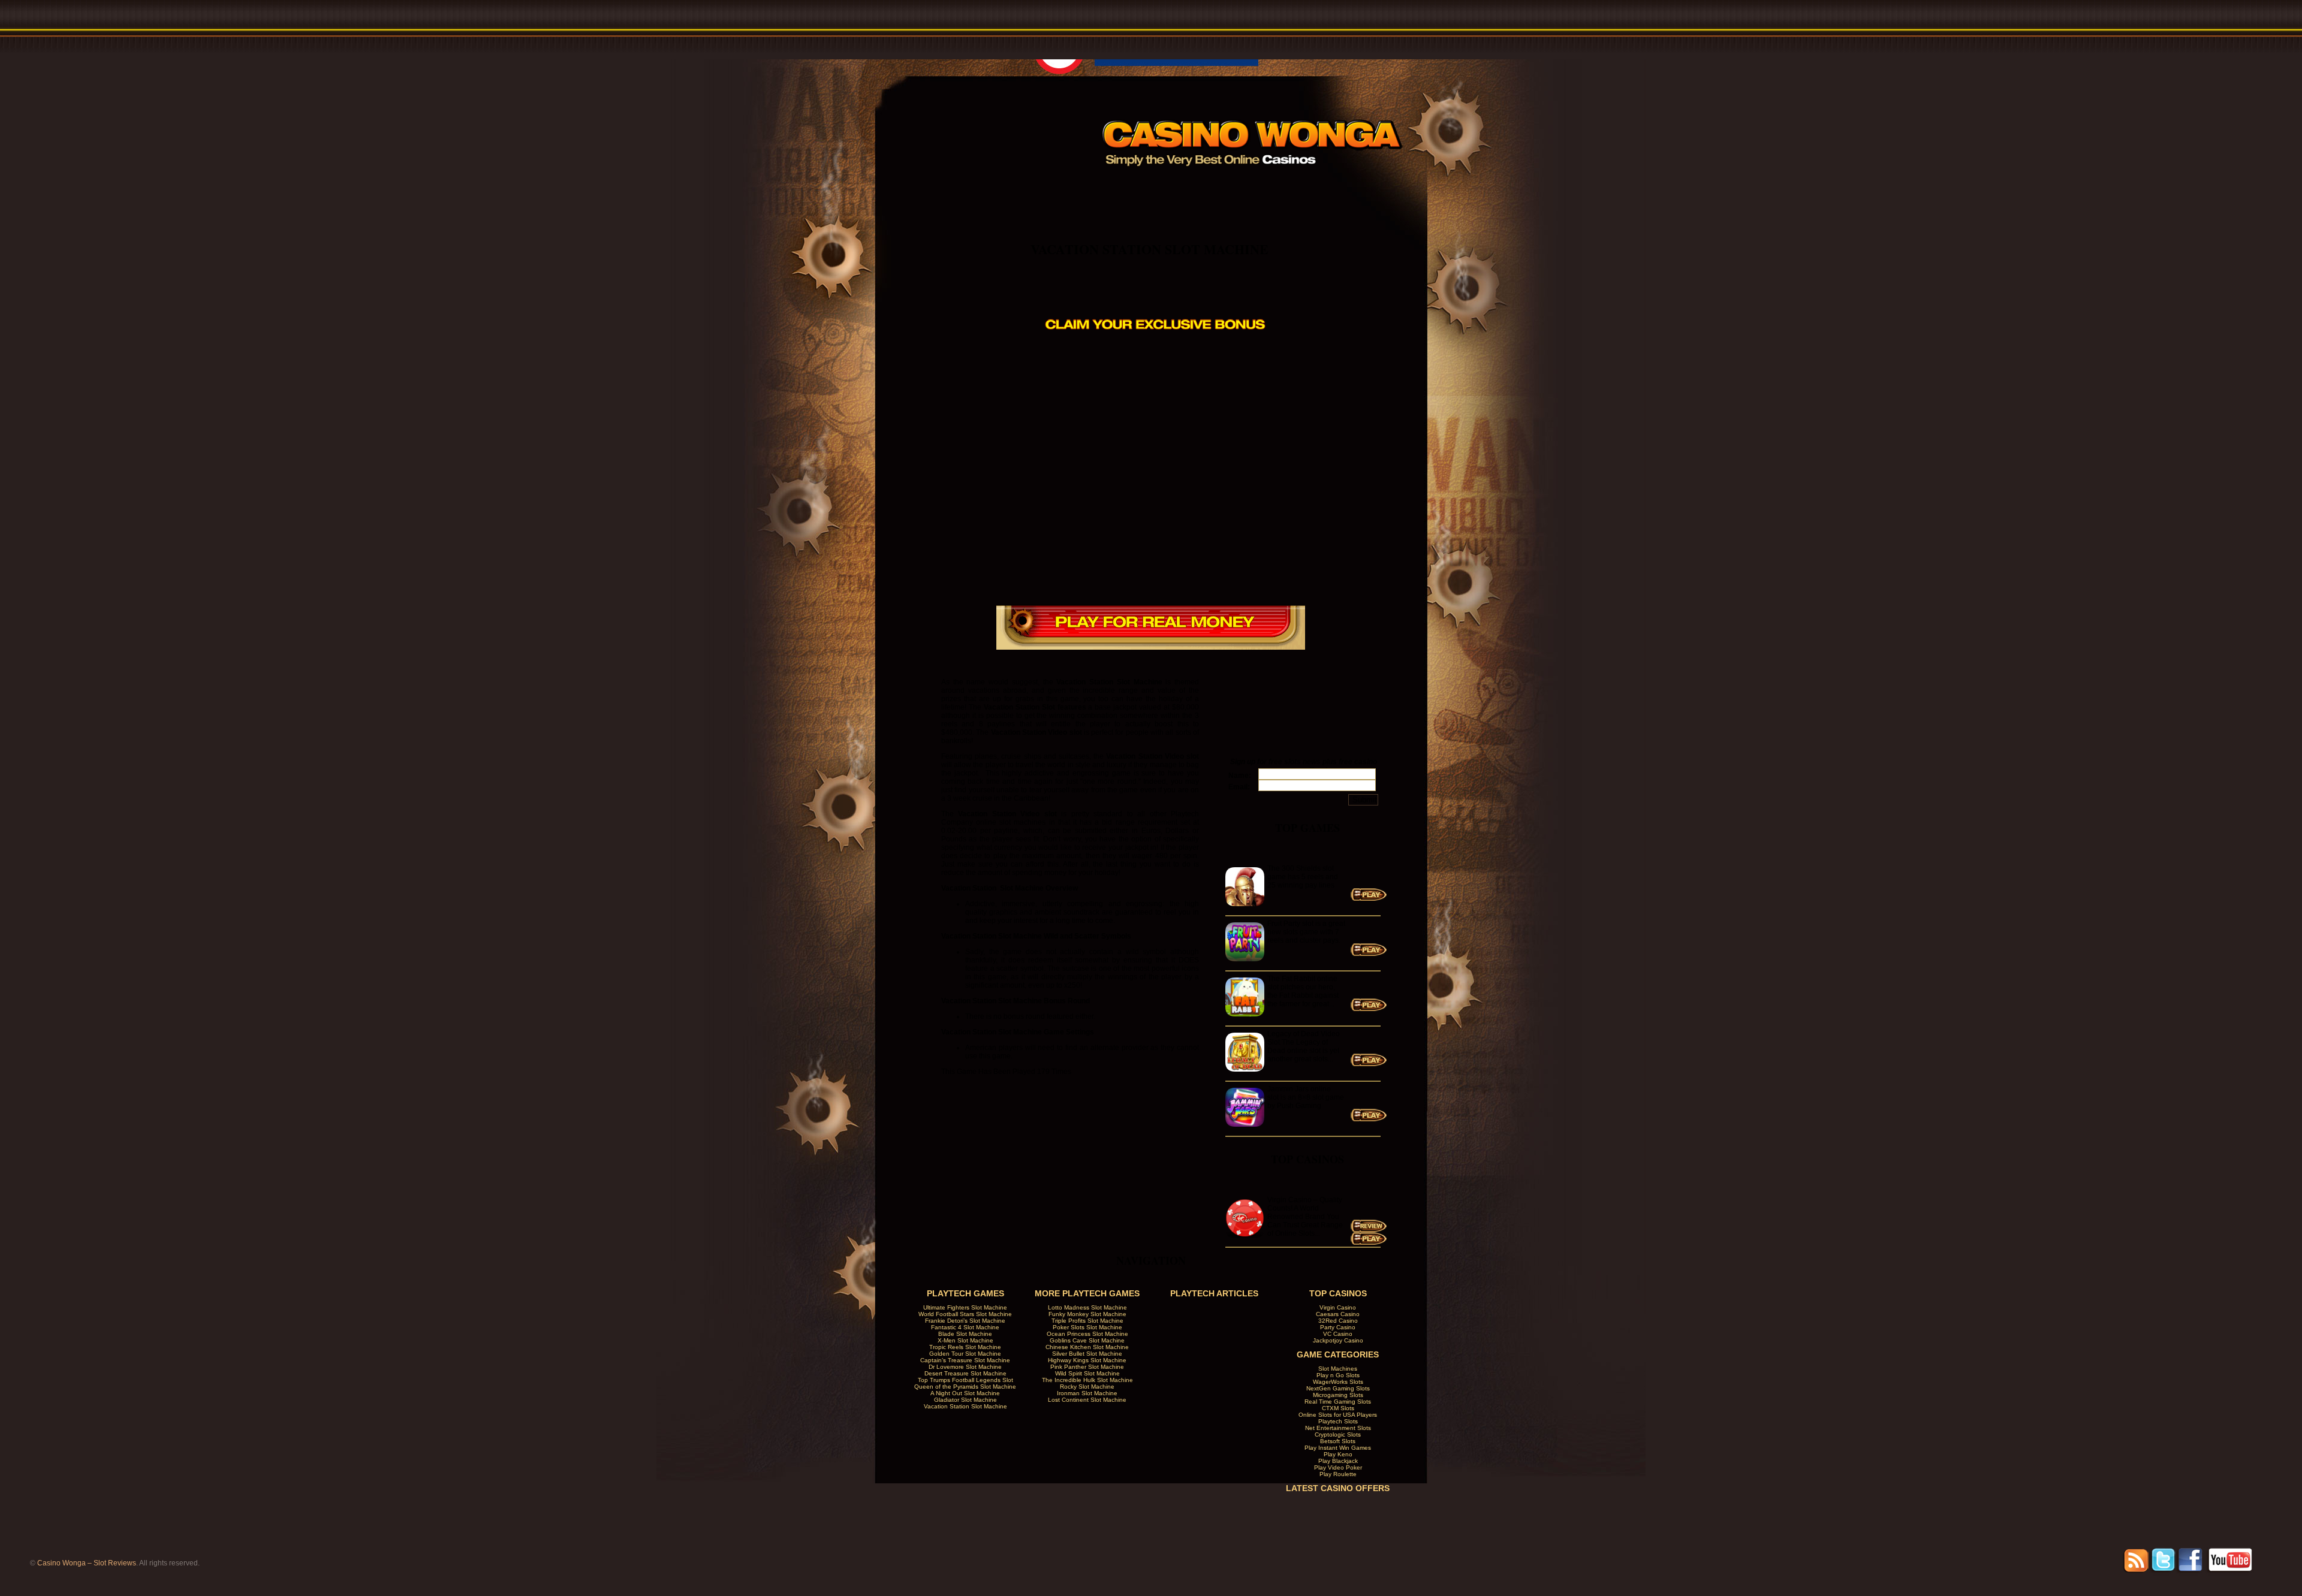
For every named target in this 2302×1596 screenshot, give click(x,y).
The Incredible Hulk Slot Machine (1087, 1380)
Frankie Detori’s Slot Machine (965, 1321)
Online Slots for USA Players (1338, 1415)
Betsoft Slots (1338, 1441)
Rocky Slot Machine (1087, 1387)
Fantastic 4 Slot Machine (965, 1327)
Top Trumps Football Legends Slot (965, 1380)
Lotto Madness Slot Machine (1087, 1307)
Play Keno (1338, 1454)
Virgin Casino (1338, 1307)
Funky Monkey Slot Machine (1087, 1314)
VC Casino (1338, 1334)
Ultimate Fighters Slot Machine (965, 1307)
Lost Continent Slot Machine (1087, 1400)
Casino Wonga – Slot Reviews (87, 1563)
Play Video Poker (1338, 1467)
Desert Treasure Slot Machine (965, 1373)
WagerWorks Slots (1338, 1382)
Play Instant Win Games (1338, 1448)
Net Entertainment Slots (1338, 1428)
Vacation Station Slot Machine (1150, 249)
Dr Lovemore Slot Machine (965, 1367)
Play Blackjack (1338, 1461)
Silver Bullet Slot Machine (1087, 1354)
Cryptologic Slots (1338, 1434)
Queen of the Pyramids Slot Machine (965, 1387)
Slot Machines (1338, 1369)
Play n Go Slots (1338, 1375)
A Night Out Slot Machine (965, 1393)
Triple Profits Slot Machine (1087, 1321)
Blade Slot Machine (965, 1334)
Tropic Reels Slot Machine (965, 1347)
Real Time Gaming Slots (1338, 1402)
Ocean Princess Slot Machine (1087, 1334)
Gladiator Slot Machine (965, 1400)
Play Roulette (1338, 1474)
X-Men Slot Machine (965, 1340)
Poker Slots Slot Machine (1087, 1327)
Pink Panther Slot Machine (1087, 1367)
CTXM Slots (1338, 1408)
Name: (1240, 776)
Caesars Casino (1338, 1314)
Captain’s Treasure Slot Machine (965, 1360)
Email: (1239, 787)
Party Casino (1338, 1327)
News (1337, 188)
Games (1266, 188)
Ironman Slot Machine (1087, 1393)
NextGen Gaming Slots (1338, 1388)
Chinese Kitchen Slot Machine (1087, 1347)
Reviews (1194, 188)
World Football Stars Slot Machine (965, 1314)
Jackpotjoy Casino (1338, 1340)
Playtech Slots (1338, 1421)
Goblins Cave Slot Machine (1087, 1340)
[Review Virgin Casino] (1369, 1230)
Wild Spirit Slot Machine (1087, 1373)
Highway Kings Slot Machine (1087, 1360)
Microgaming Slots (1338, 1395)
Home (1123, 188)
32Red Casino (1338, 1321)
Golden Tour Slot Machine (965, 1354)
